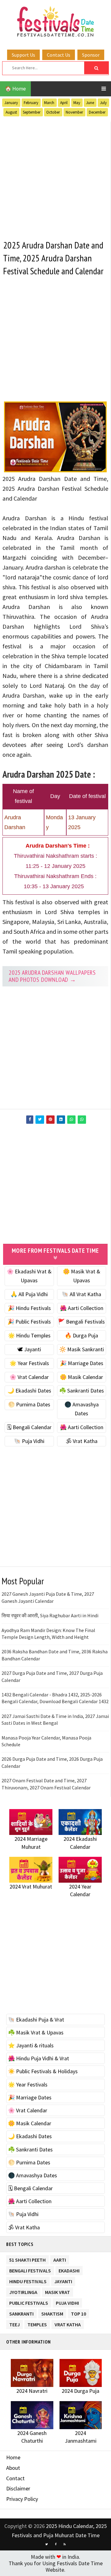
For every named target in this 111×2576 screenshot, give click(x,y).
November (74, 112)
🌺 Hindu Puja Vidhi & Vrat (39, 2058)
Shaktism (52, 2313)
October (53, 112)
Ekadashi (69, 2270)
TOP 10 (78, 2313)
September (32, 112)
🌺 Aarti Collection (82, 1308)
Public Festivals (29, 2302)
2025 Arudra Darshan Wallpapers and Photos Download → (52, 976)
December (97, 112)
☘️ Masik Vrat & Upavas (36, 2032)
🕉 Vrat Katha (82, 1441)
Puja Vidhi (67, 2302)
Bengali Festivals (30, 2270)
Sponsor (91, 55)
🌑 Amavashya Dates (33, 2175)
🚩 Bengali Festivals (81, 1322)
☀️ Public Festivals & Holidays (43, 2071)
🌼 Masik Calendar (81, 1377)
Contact (15, 2478)
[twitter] (47, 2544)
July (103, 103)
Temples (37, 2323)
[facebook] (55, 2544)
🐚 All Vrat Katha (81, 1294)
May (77, 103)
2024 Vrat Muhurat (31, 1887)
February (31, 103)
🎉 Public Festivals (29, 1322)
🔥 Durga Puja (81, 1335)
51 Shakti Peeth (27, 2259)
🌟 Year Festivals (29, 1363)
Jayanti (63, 2280)
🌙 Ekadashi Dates (29, 1391)
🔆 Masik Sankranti (82, 1349)
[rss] (64, 2544)
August (11, 112)
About (13, 2468)
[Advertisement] (55, 177)
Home (13, 2457)
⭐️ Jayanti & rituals (31, 2045)
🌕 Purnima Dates (29, 1404)
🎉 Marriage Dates (82, 1363)
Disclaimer (18, 2488)
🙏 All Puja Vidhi (29, 1294)
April (64, 103)
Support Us (23, 55)
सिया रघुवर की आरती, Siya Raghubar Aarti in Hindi (50, 1615)
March (49, 103)
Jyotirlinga (23, 2291)
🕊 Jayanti (29, 1349)
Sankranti (21, 2313)
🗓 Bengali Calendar (29, 1427)
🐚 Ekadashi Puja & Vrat (36, 2020)
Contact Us (59, 55)
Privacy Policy (22, 2499)
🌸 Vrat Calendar (29, 1377)
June (90, 103)
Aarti (60, 2259)
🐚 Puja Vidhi (29, 1441)
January (11, 103)
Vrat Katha (68, 2323)
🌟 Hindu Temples (29, 1335)
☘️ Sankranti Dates (82, 1391)
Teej (14, 2323)
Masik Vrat (58, 2291)
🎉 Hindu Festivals (29, 1308)
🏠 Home (15, 89)
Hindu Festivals (28, 2280)
